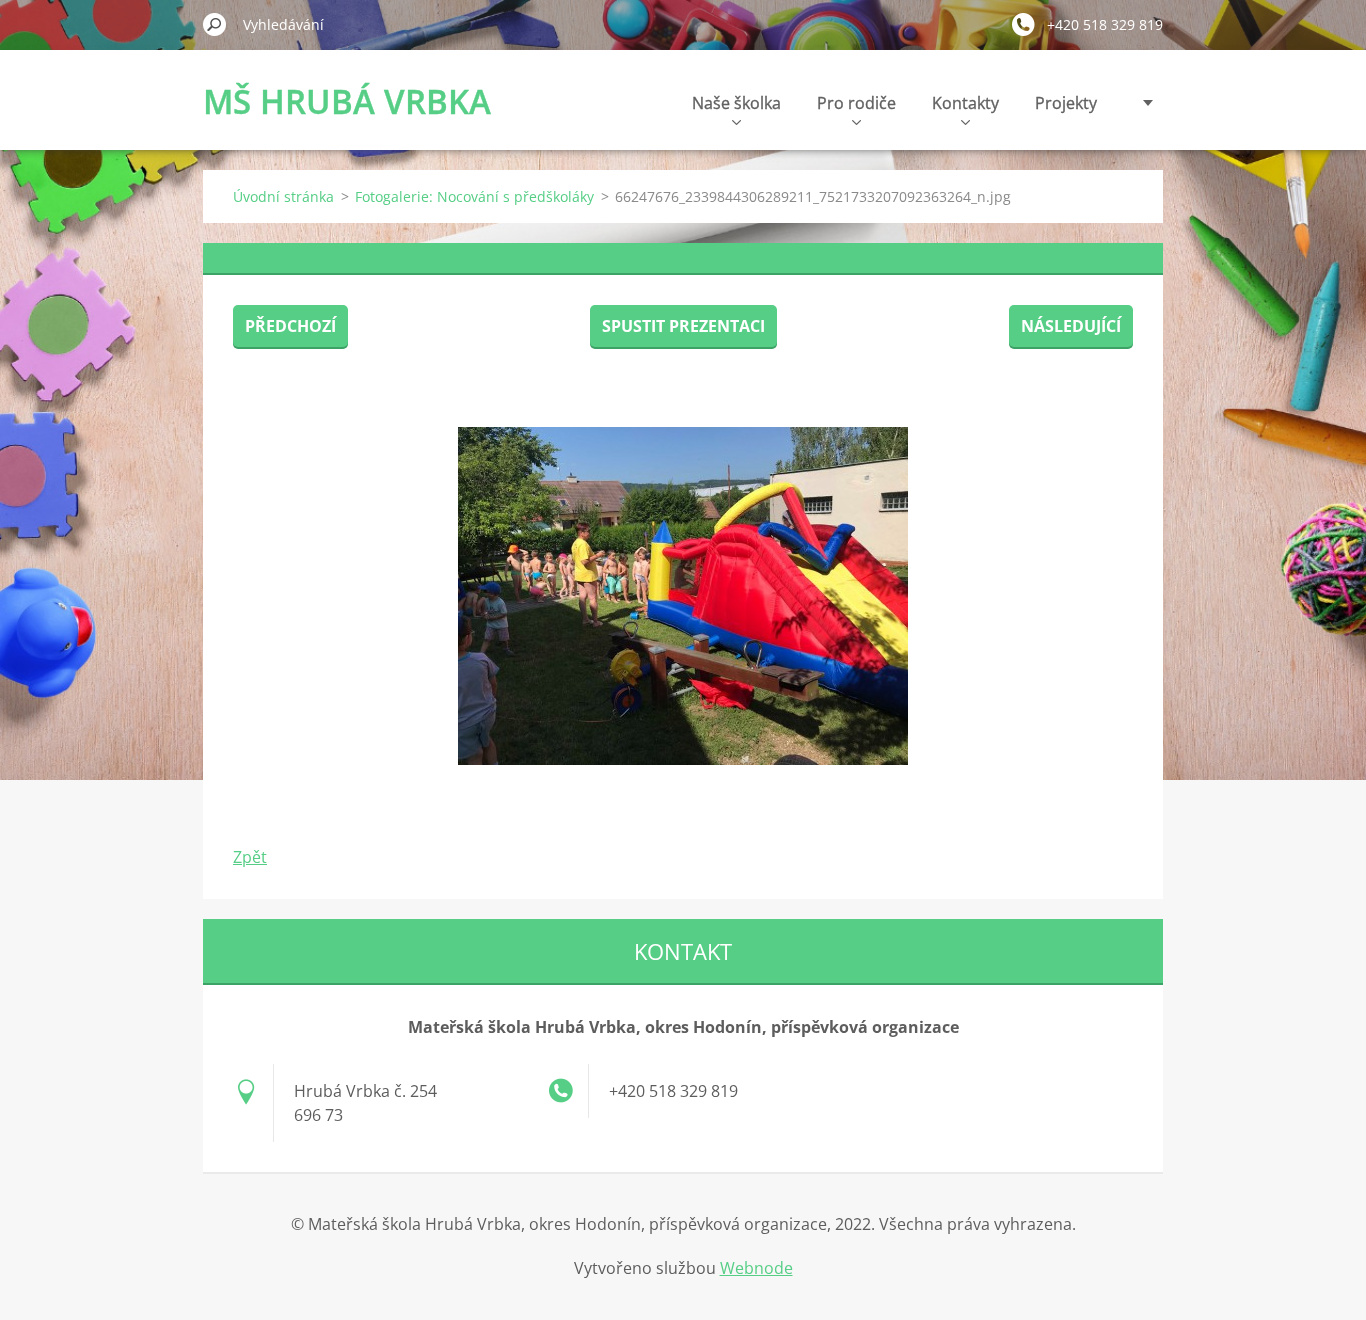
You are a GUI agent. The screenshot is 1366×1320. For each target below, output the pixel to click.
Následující (1071, 326)
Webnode (756, 1268)
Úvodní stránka (283, 196)
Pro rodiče (856, 103)
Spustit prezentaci (683, 326)
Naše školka (736, 103)
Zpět (250, 857)
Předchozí (290, 326)
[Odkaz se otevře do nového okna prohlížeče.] (683, 596)
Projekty (1066, 103)
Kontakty (965, 103)
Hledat (215, 24)
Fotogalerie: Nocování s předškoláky (474, 196)
